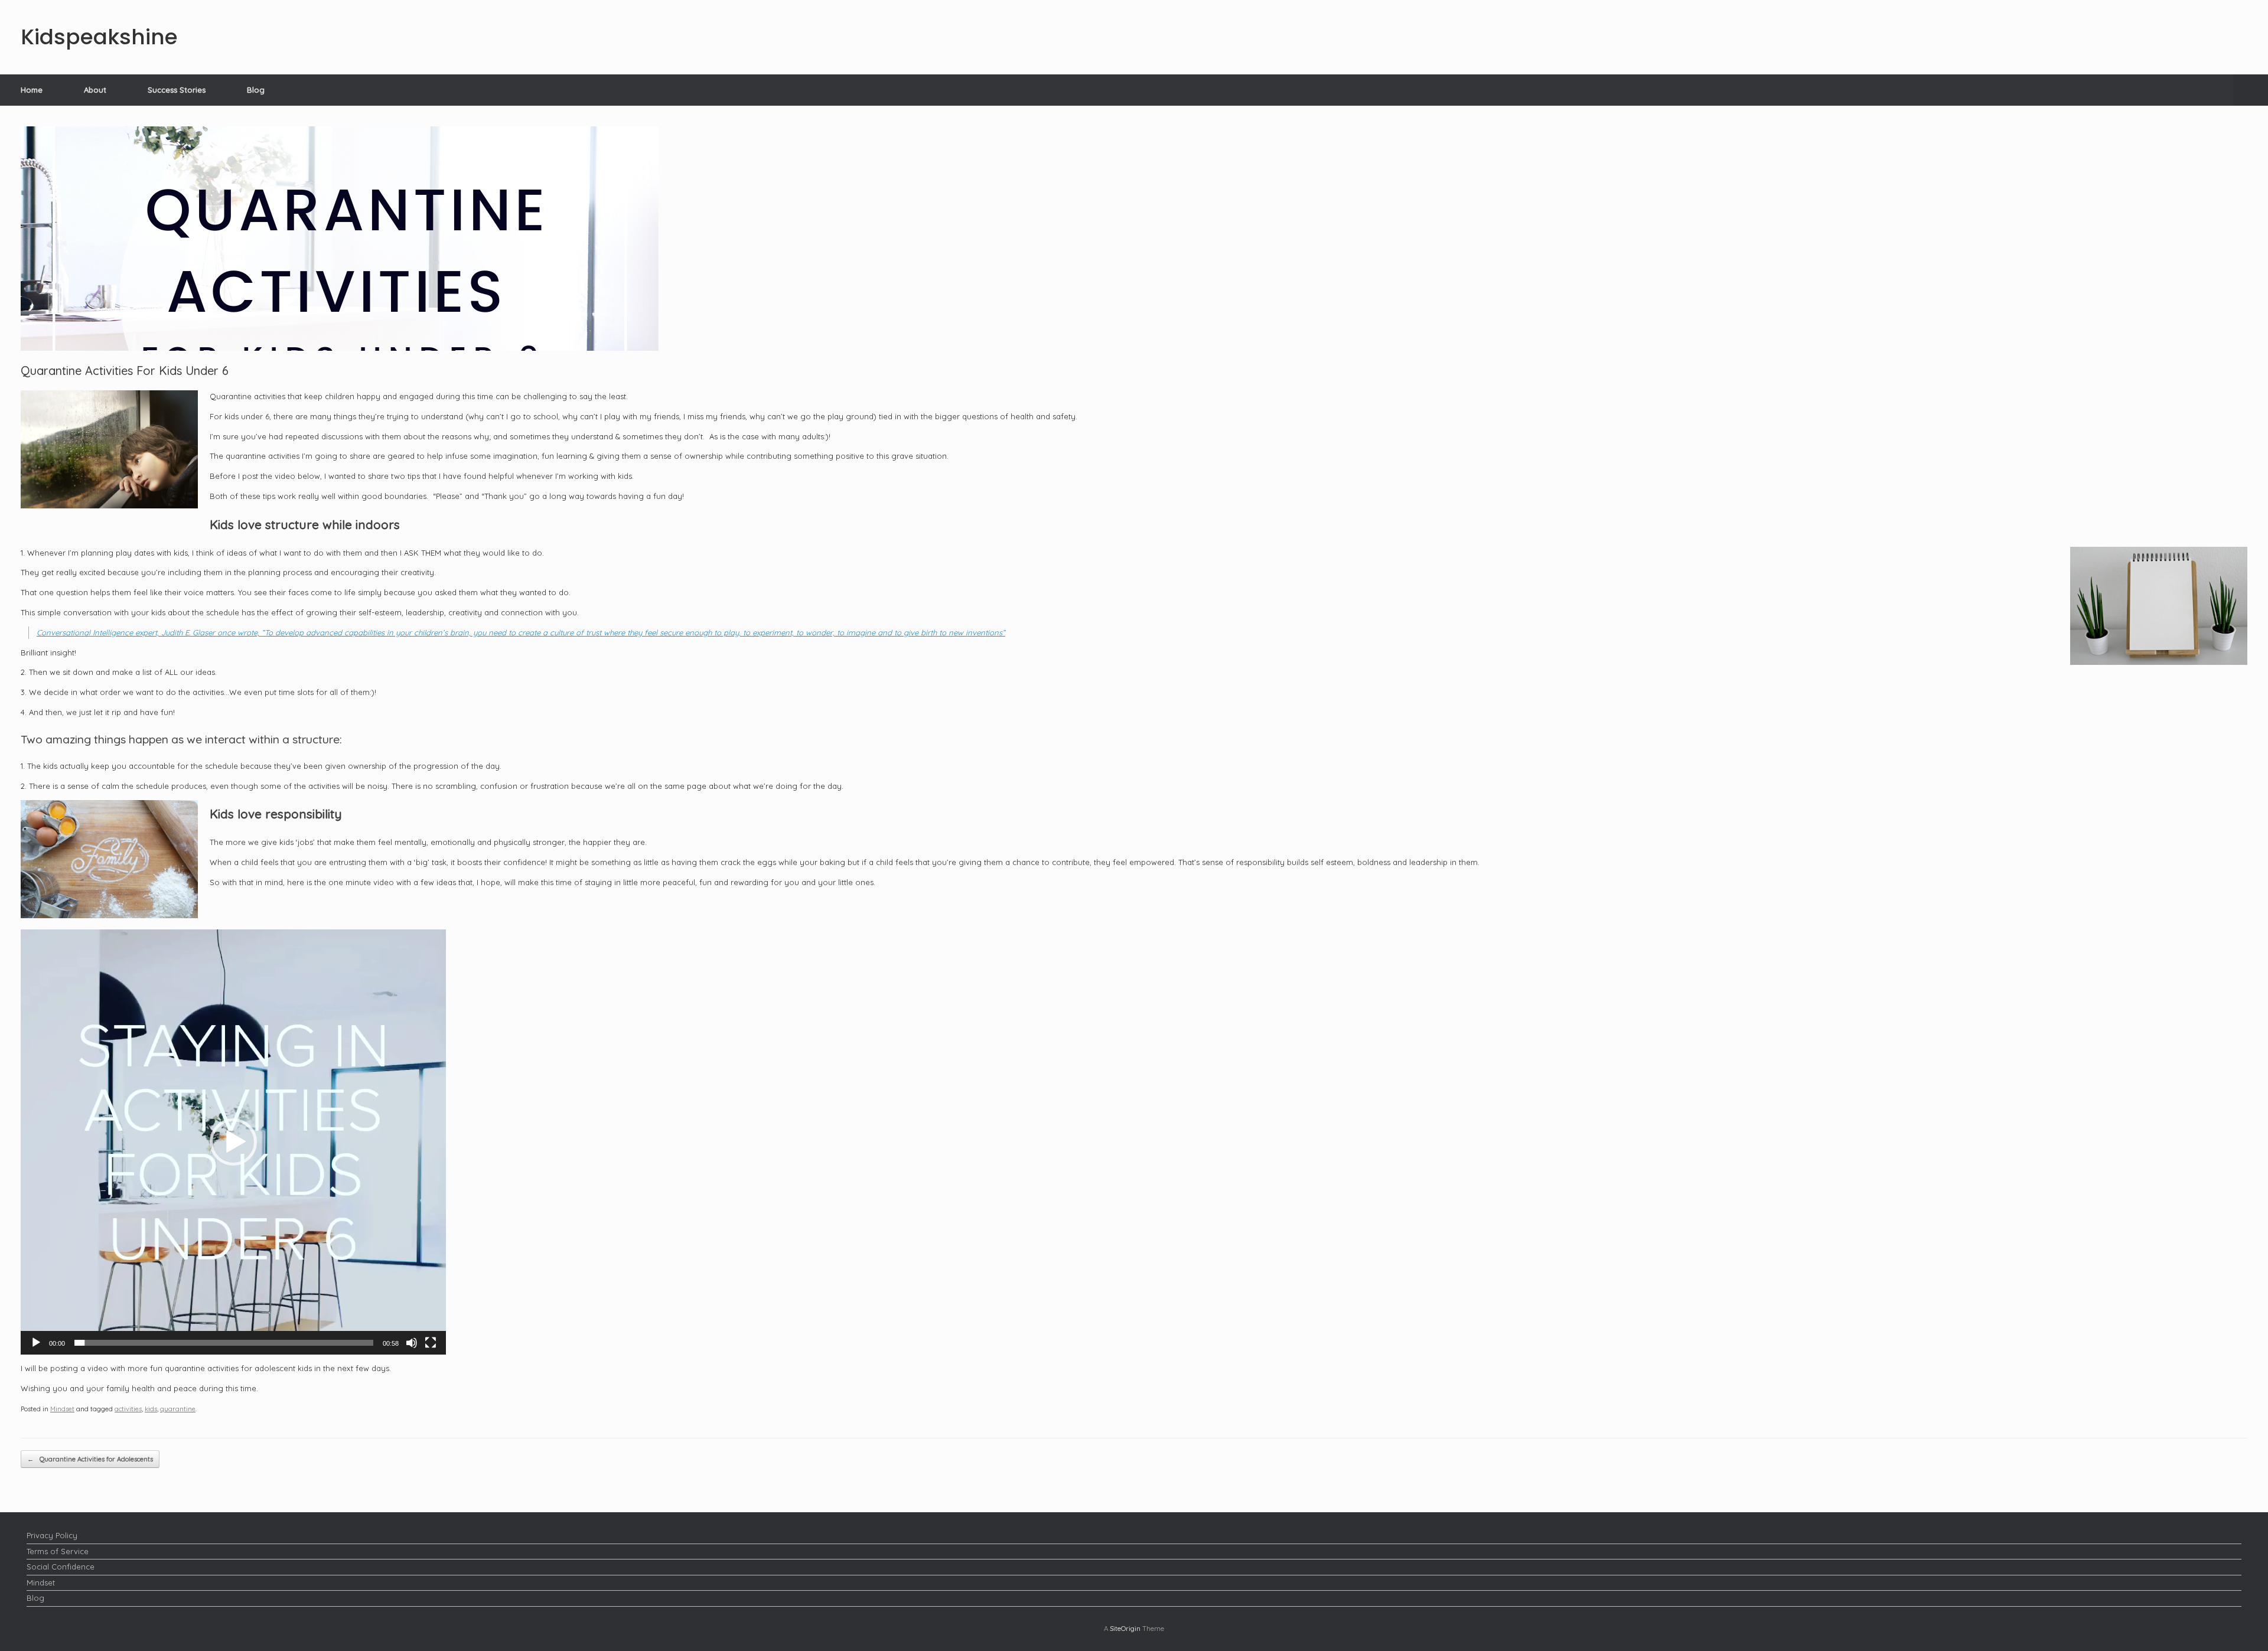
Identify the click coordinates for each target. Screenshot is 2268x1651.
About (95, 90)
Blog (256, 90)
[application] (233, 1142)
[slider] (224, 1343)
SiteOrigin (1125, 1628)
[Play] (36, 1343)
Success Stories (177, 90)
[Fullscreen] (431, 1343)
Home (32, 90)
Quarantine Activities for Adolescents (90, 1459)
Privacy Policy (52, 1535)
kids (151, 1409)
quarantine (178, 1409)
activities (128, 1409)
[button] (2251, 90)
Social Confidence (61, 1567)
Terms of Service (58, 1551)
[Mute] (412, 1343)
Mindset (62, 1409)
